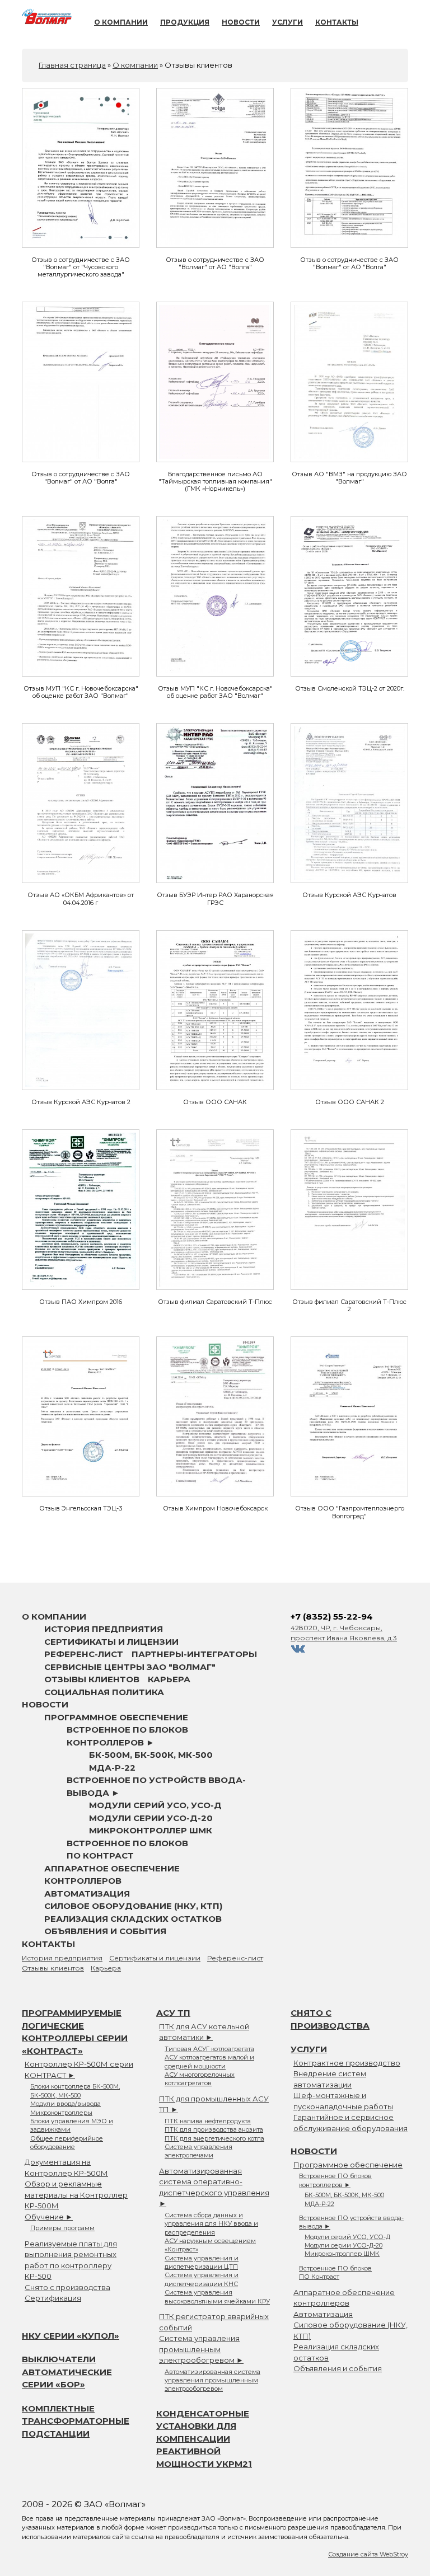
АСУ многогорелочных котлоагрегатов (200, 2079)
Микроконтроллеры (61, 2113)
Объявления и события (105, 1931)
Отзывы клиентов (92, 1679)
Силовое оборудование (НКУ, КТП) (133, 1906)
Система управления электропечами (198, 2151)
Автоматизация (87, 1894)
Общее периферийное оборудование (67, 2143)
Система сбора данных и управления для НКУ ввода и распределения (211, 2224)
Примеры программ (62, 2228)
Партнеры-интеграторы (194, 1654)
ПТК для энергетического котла (214, 2138)
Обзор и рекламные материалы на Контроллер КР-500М (76, 2195)
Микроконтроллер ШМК (151, 1830)
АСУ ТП (173, 2013)
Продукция (185, 22)
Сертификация (53, 2298)
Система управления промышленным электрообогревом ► (201, 2349)
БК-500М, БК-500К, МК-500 (151, 1755)
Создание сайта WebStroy (368, 2554)
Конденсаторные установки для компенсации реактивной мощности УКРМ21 (204, 2439)
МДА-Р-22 (112, 1768)
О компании (121, 22)
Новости (241, 22)
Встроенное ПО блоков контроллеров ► (335, 2180)
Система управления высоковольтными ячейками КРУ (217, 2296)
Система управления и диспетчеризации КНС (202, 2279)
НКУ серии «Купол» (71, 2336)
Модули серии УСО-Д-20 (151, 1818)
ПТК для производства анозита (214, 2129)
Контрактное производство (347, 2063)
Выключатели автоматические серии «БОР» (67, 2372)
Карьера (169, 1679)
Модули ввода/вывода (66, 2104)
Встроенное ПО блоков (127, 1843)
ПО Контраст (100, 1855)
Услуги (288, 22)
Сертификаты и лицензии (111, 1642)
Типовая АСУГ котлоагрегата (209, 2049)
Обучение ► (49, 2217)
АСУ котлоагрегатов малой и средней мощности (209, 2061)
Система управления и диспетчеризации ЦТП (202, 2262)
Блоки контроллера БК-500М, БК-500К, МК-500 (75, 2091)
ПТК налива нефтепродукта (208, 2121)
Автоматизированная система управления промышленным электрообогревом (212, 2380)
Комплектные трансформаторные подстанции (76, 2421)
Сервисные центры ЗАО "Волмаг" (130, 1667)
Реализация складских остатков (133, 1919)
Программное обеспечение (116, 1717)
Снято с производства (67, 2287)
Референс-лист (84, 1654)
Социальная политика (104, 1692)
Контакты (337, 22)
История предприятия (104, 1629)
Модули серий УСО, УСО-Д (155, 1805)
